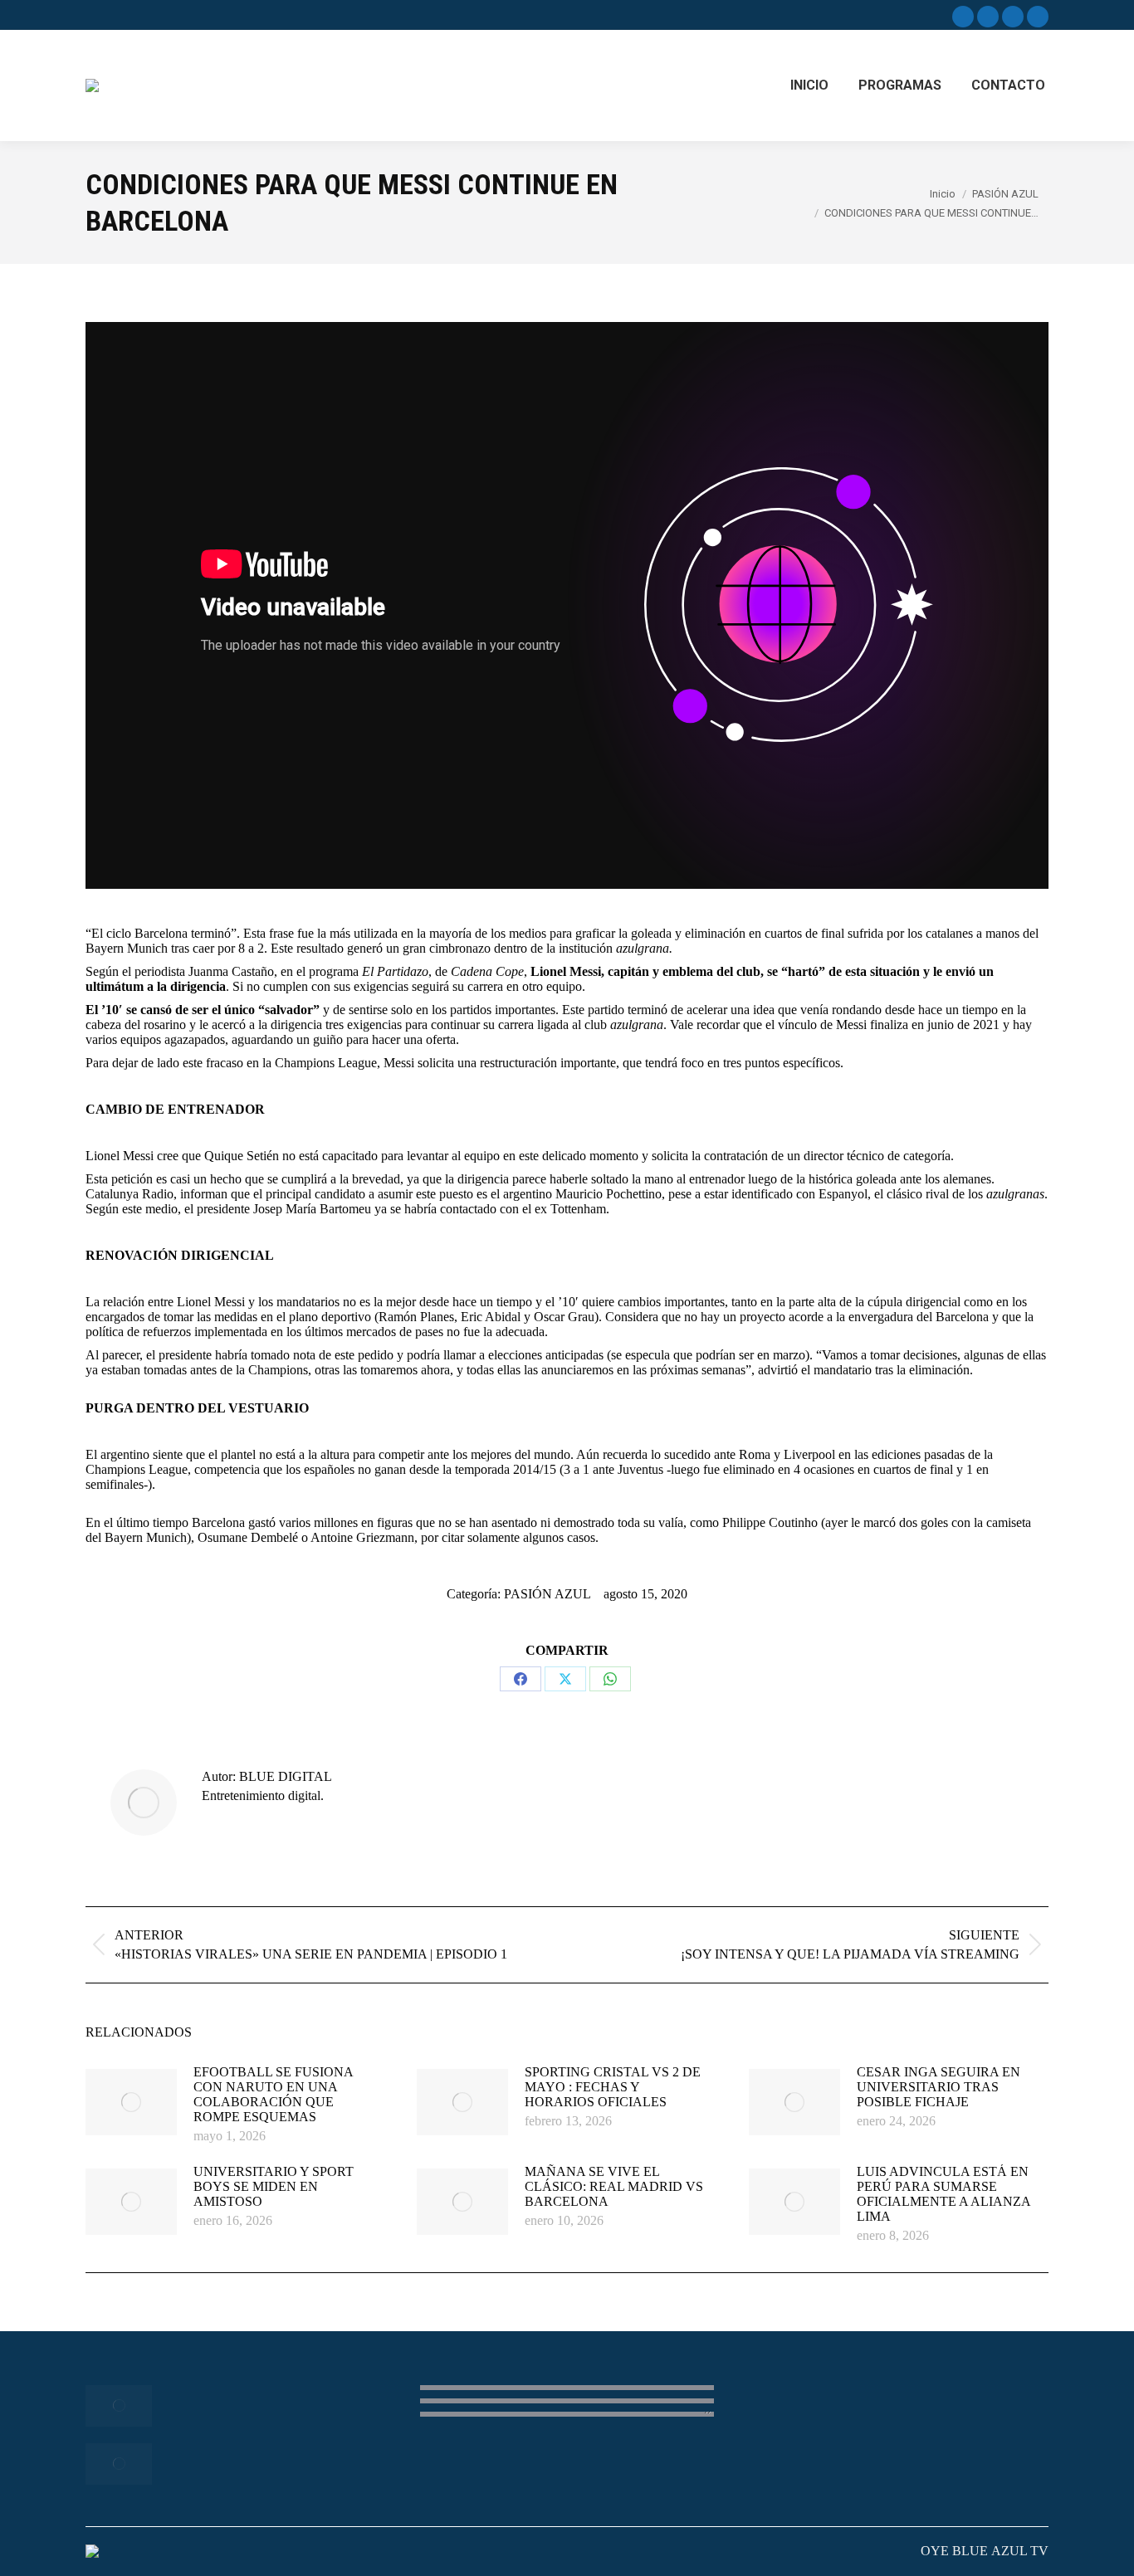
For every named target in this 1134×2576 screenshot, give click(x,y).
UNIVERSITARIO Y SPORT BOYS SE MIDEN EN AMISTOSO (274, 2186)
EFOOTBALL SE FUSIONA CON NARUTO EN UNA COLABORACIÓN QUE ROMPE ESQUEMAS (273, 2094)
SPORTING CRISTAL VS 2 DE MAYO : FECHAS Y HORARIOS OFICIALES (613, 2087)
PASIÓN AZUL (547, 1594)
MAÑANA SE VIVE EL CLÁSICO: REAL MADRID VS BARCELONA (614, 2186)
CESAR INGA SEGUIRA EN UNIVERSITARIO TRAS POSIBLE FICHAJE (938, 2087)
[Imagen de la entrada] (131, 2102)
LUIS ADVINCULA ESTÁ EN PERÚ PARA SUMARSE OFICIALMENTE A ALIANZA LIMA (943, 2194)
